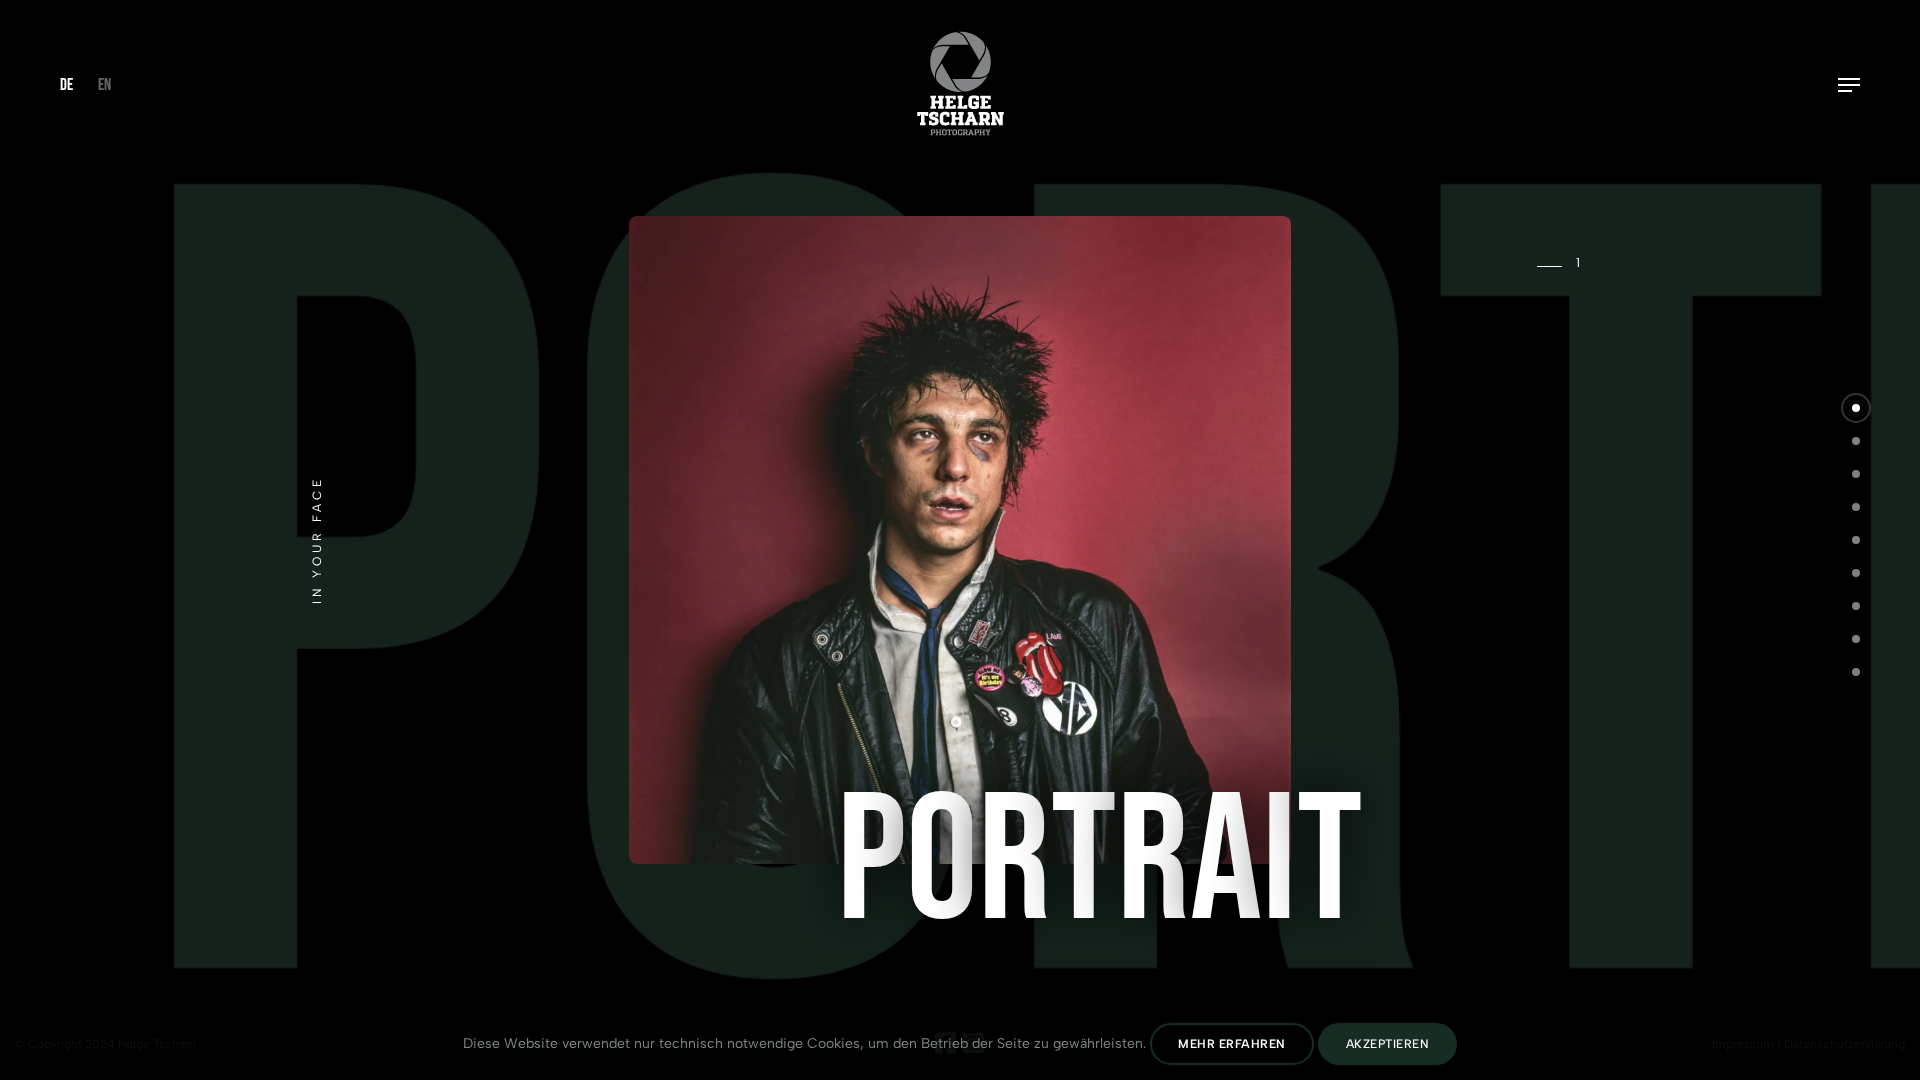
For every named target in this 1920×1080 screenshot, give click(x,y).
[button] (1856, 408)
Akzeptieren (1388, 1044)
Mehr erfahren (1232, 1044)
